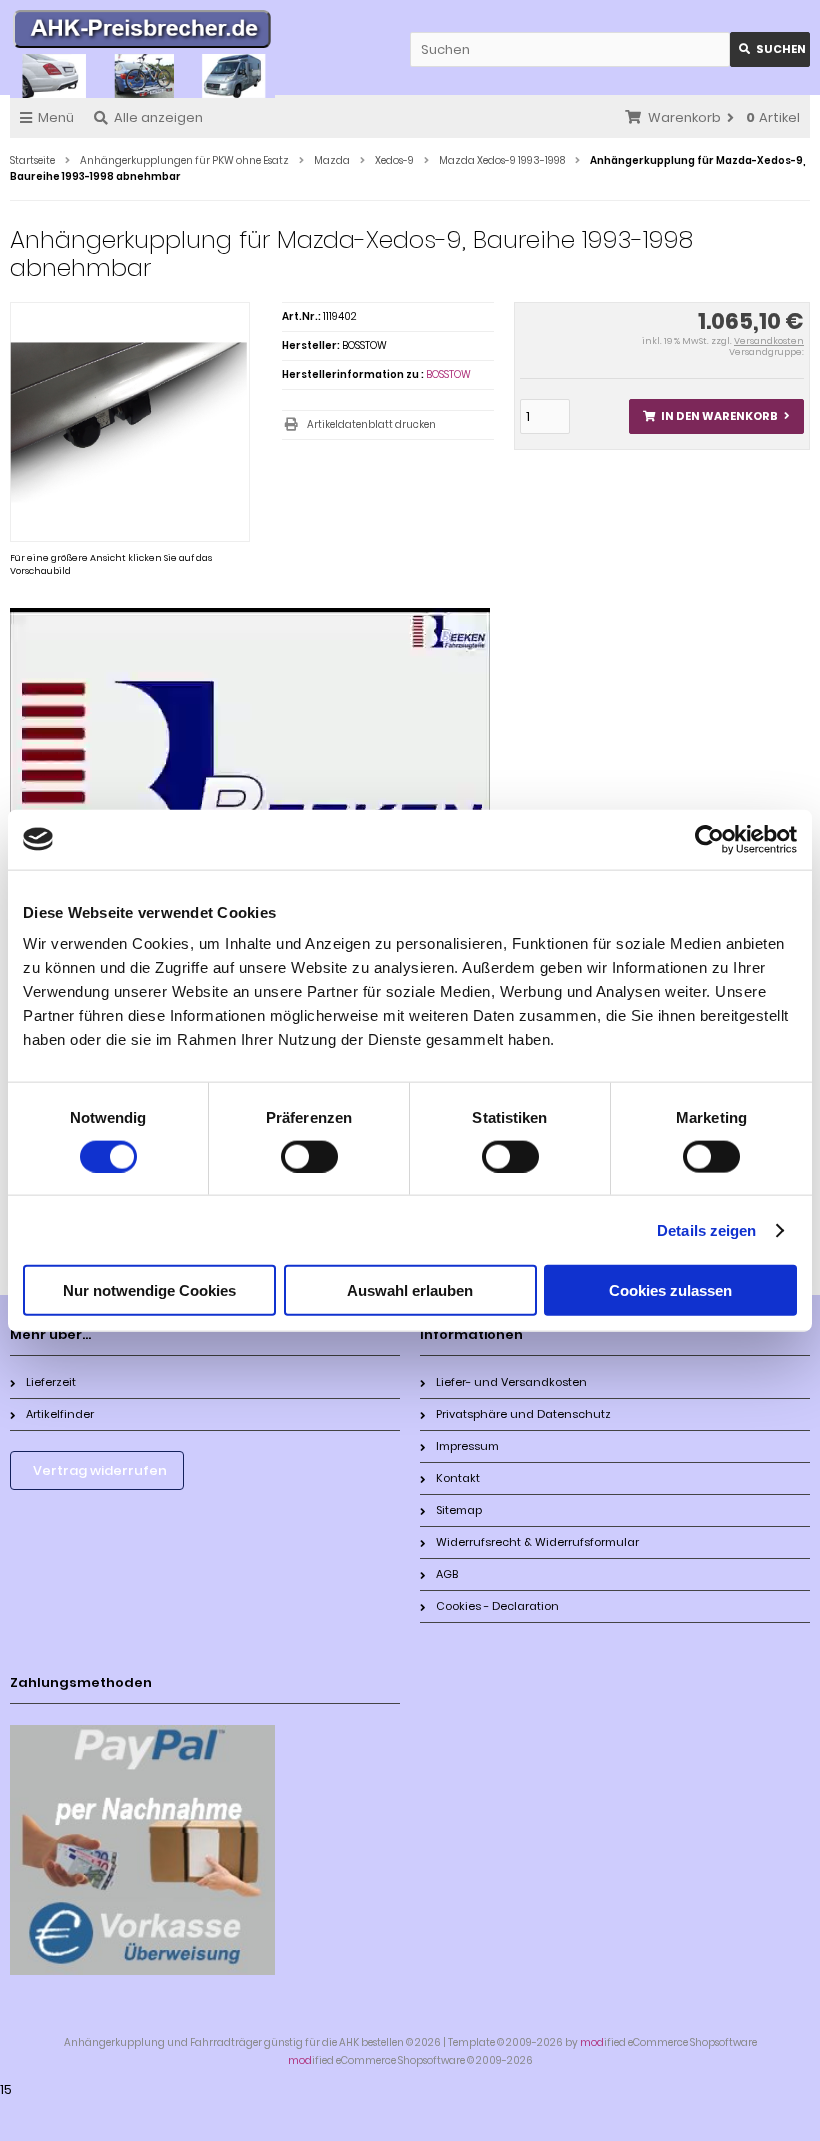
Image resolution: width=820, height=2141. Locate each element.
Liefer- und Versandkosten (511, 1382)
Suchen (770, 49)
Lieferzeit (51, 1382)
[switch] (309, 1156)
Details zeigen (706, 1229)
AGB (447, 1574)
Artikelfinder (60, 1414)
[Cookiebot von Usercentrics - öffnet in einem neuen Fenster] (709, 839)
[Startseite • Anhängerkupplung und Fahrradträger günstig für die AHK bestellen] (142, 32)
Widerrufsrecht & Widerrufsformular (537, 1542)
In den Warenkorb (716, 416)
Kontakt (458, 1478)
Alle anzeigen (158, 117)
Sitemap (459, 1510)
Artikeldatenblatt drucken (371, 424)
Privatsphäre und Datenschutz (523, 1414)
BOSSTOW (448, 374)
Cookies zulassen (670, 1290)
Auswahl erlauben (410, 1290)
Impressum (467, 1446)
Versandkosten (769, 341)
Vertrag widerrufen (100, 1470)
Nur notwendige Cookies (149, 1290)
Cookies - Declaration (497, 1606)
